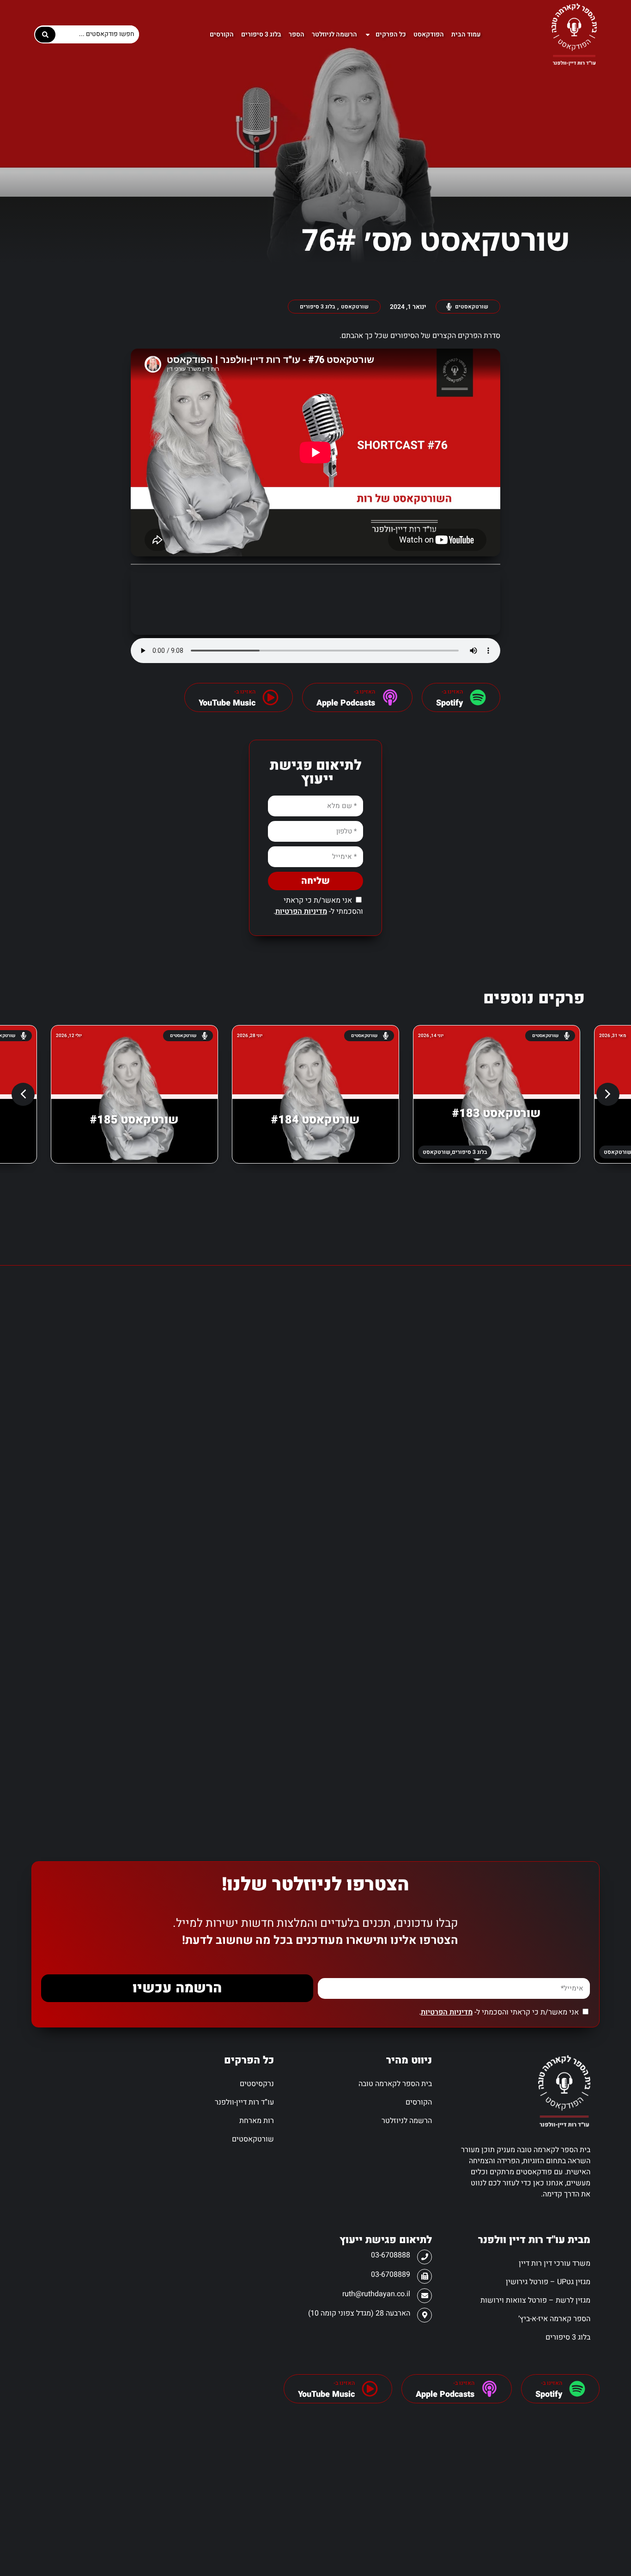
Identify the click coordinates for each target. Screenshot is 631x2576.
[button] (608, 1094)
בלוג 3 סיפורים (261, 34)
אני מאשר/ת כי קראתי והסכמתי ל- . (318, 906)
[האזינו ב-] (478, 697)
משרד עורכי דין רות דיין (554, 2263)
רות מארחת (257, 2121)
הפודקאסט (429, 34)
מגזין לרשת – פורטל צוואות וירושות (535, 2300)
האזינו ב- (552, 2383)
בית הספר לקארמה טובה (395, 2084)
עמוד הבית (466, 34)
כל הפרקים (391, 34)
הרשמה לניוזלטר (334, 34)
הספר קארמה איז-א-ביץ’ (554, 2319)
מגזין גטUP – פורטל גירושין (548, 2282)
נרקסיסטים (257, 2084)
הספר (297, 34)
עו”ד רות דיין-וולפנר (244, 2102)
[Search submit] (45, 35)
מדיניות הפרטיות (301, 911)
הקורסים (222, 34)
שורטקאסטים (253, 2139)
